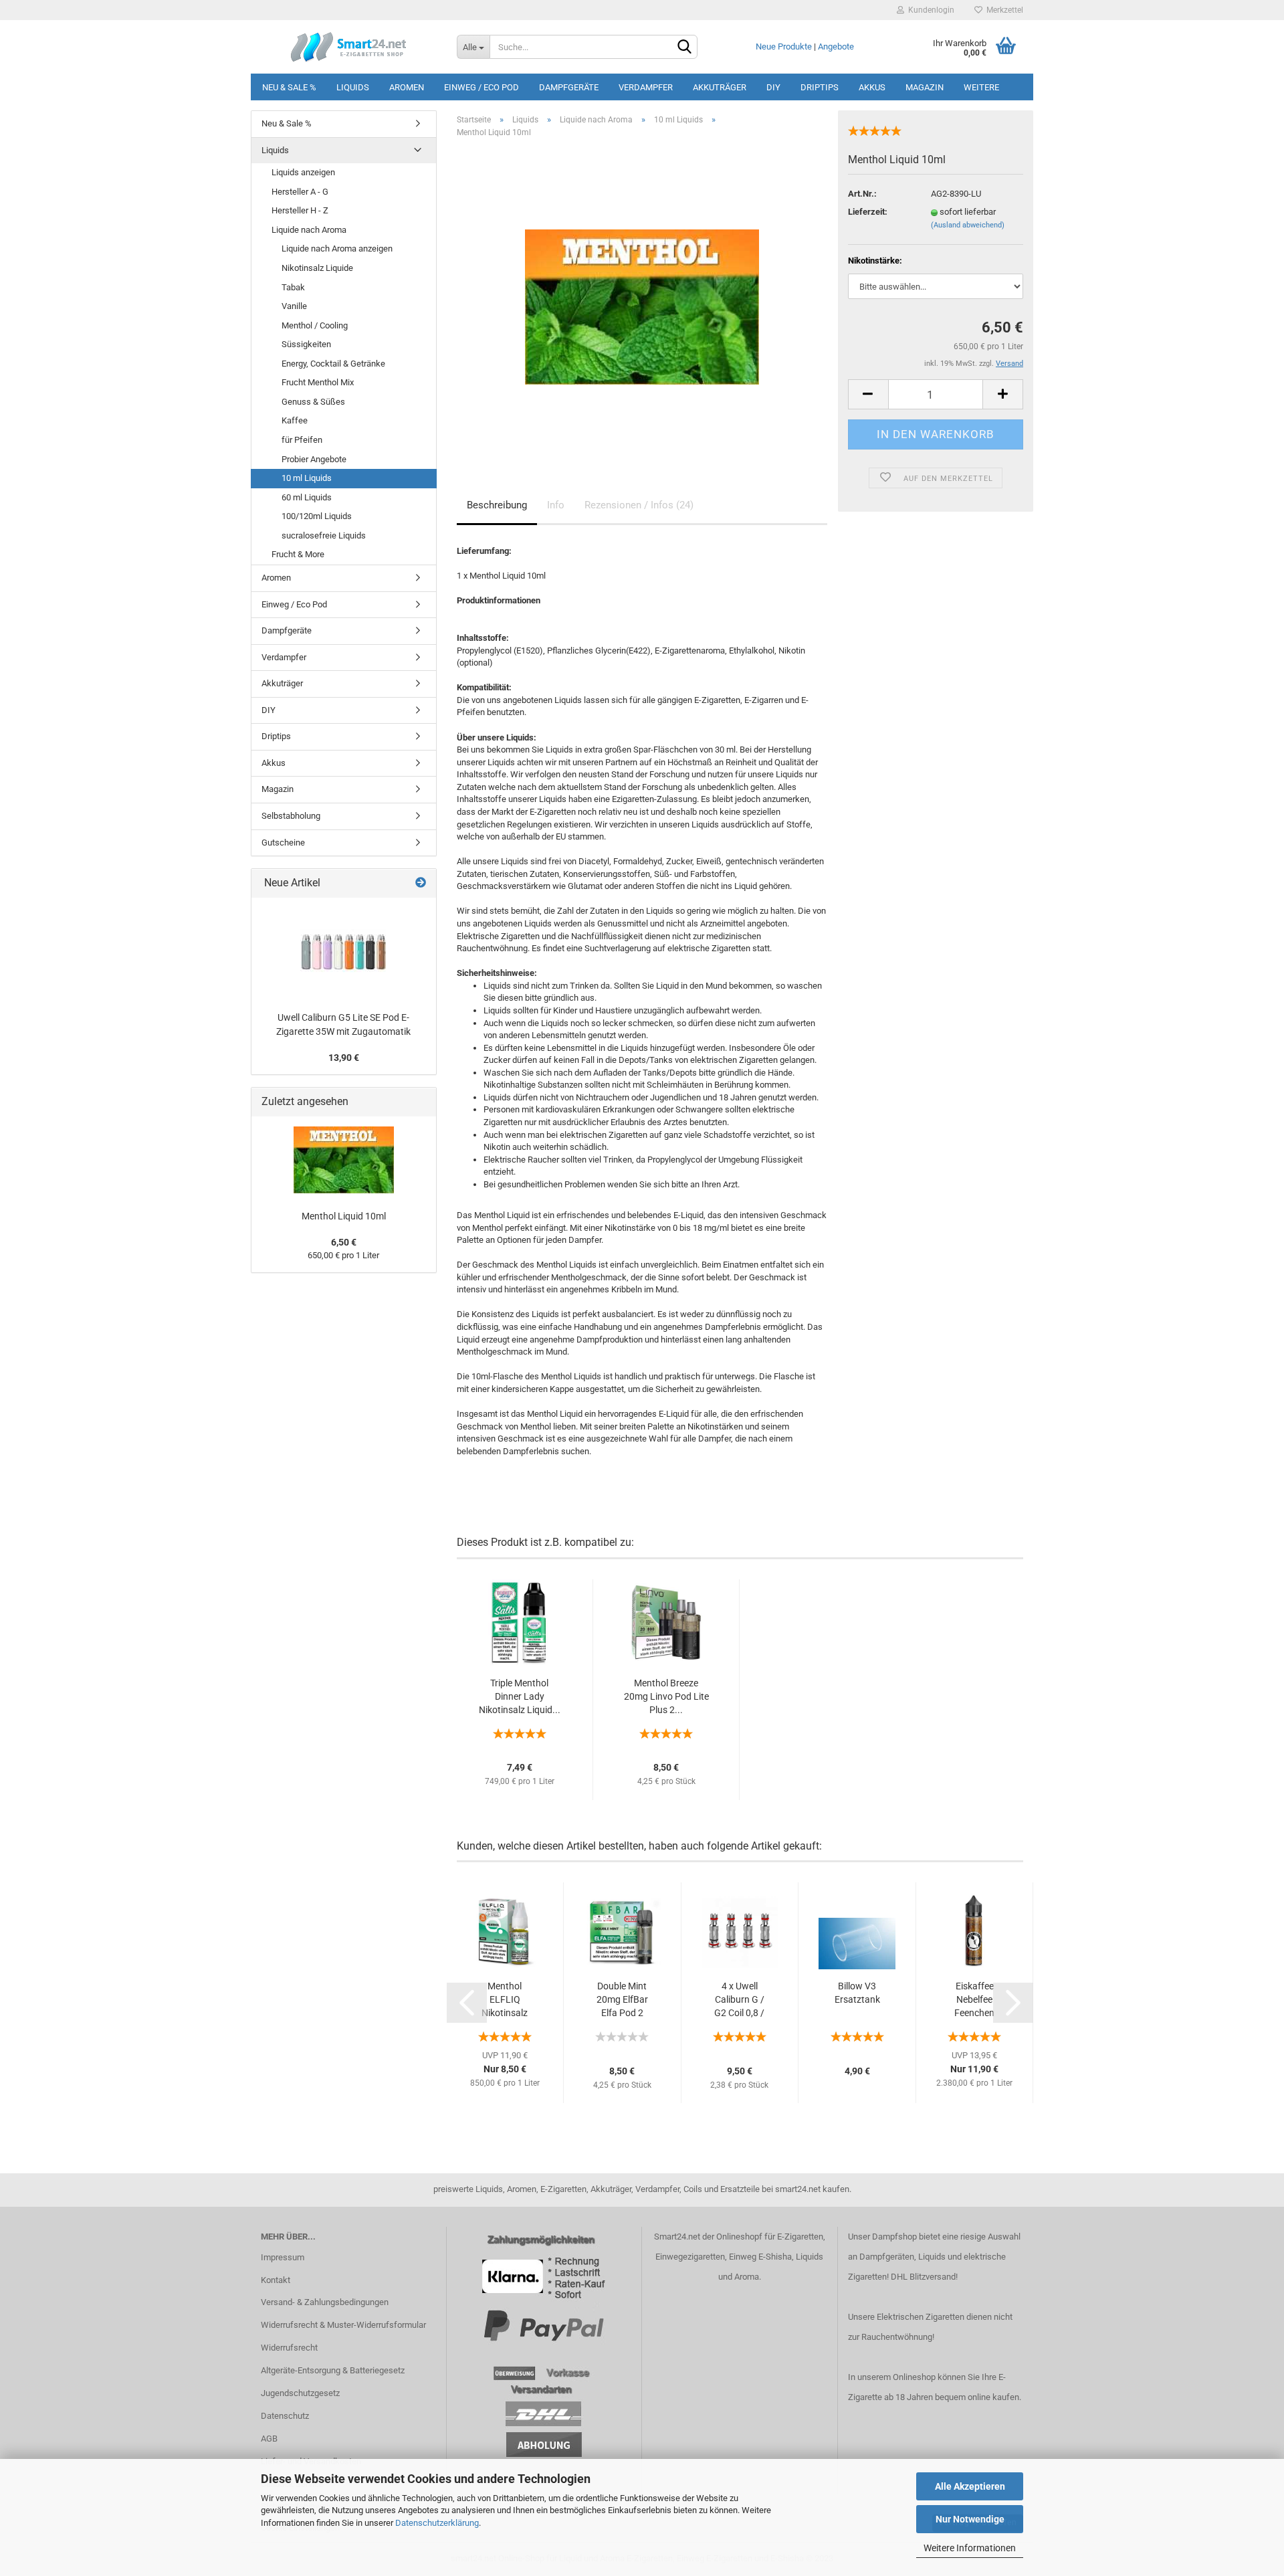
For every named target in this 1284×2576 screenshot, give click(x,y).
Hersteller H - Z (300, 210)
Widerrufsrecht (289, 2348)
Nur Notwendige (970, 2519)
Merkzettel (1003, 10)
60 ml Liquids (307, 497)
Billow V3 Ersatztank (857, 1993)
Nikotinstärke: (875, 261)
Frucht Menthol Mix (318, 382)
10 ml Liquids (307, 478)
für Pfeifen (302, 440)
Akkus (872, 87)
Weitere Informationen (970, 2548)
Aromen (407, 87)
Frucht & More (298, 554)
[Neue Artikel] (421, 883)
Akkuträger (720, 87)
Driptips (820, 87)
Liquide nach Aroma (309, 230)
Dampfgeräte (569, 87)
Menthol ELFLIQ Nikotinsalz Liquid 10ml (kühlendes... (505, 2000)
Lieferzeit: (868, 212)
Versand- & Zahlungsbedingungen (325, 2302)
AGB (269, 2439)
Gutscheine (283, 843)
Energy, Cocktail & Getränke (333, 364)
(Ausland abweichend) (968, 225)
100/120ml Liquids (317, 516)
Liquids (353, 87)
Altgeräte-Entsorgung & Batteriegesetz (333, 2370)
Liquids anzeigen (303, 172)
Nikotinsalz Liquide (317, 268)
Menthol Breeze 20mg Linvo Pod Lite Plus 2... (666, 1696)
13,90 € (344, 1058)
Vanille (294, 306)
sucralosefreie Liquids (324, 535)
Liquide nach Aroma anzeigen (337, 249)
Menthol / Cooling (315, 325)
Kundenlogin (929, 10)
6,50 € (344, 1242)
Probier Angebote (314, 459)
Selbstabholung (291, 816)
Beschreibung (497, 505)
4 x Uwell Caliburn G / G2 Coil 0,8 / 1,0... (739, 2000)
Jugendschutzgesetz (300, 2393)
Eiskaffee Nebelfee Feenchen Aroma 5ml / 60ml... (975, 2000)
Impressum (283, 2257)
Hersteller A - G (300, 192)
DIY (773, 87)
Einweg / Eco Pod (481, 87)
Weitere (981, 87)
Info (556, 505)
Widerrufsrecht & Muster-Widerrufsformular (343, 2325)
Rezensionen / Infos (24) (639, 505)
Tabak (293, 287)
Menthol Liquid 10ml (344, 1216)
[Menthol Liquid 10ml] (642, 299)
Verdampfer (646, 87)
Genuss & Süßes (313, 402)
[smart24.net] (349, 47)
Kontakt (276, 2280)
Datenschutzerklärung (437, 2523)
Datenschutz (285, 2416)
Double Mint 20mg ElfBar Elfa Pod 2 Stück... (622, 2000)
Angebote (836, 46)
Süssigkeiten (306, 344)
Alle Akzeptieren (970, 2486)
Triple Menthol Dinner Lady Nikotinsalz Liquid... (520, 1696)
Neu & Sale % (289, 87)
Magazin (925, 87)
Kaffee (295, 420)
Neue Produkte (784, 46)
